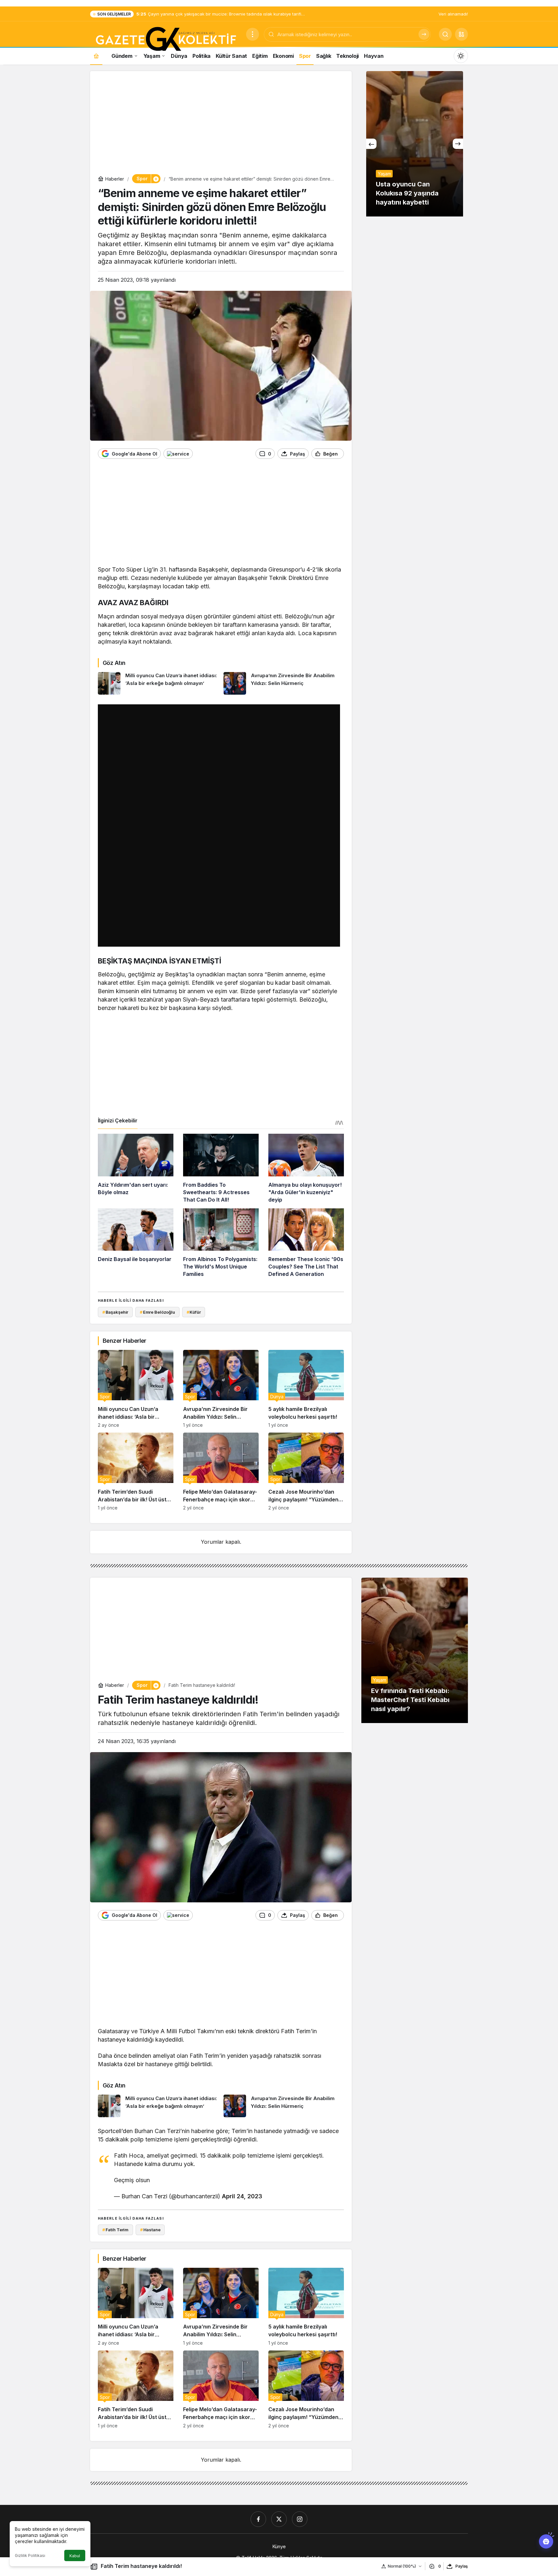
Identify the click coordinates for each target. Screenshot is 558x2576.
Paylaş (462, 2566)
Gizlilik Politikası (30, 2555)
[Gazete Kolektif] (165, 39)
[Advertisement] (221, 124)
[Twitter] (279, 2519)
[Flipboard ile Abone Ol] (178, 454)
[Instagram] (300, 2519)
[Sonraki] (458, 144)
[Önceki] (371, 144)
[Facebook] (258, 2519)
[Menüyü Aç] (253, 34)
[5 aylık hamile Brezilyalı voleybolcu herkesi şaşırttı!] (306, 1389)
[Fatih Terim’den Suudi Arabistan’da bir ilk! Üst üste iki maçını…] (136, 1472)
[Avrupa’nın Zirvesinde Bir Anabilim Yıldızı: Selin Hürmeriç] (284, 683)
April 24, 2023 (242, 2196)
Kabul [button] (75, 2556)
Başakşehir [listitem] (115, 1312)
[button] (461, 34)
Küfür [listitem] (194, 1312)
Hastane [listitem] (150, 2230)
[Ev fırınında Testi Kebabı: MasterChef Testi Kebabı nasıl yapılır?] (415, 1650)
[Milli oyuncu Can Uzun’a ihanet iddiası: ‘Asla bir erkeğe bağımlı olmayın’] (158, 683)
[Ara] (424, 34)
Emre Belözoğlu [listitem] (157, 1312)
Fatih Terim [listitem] (115, 2230)
